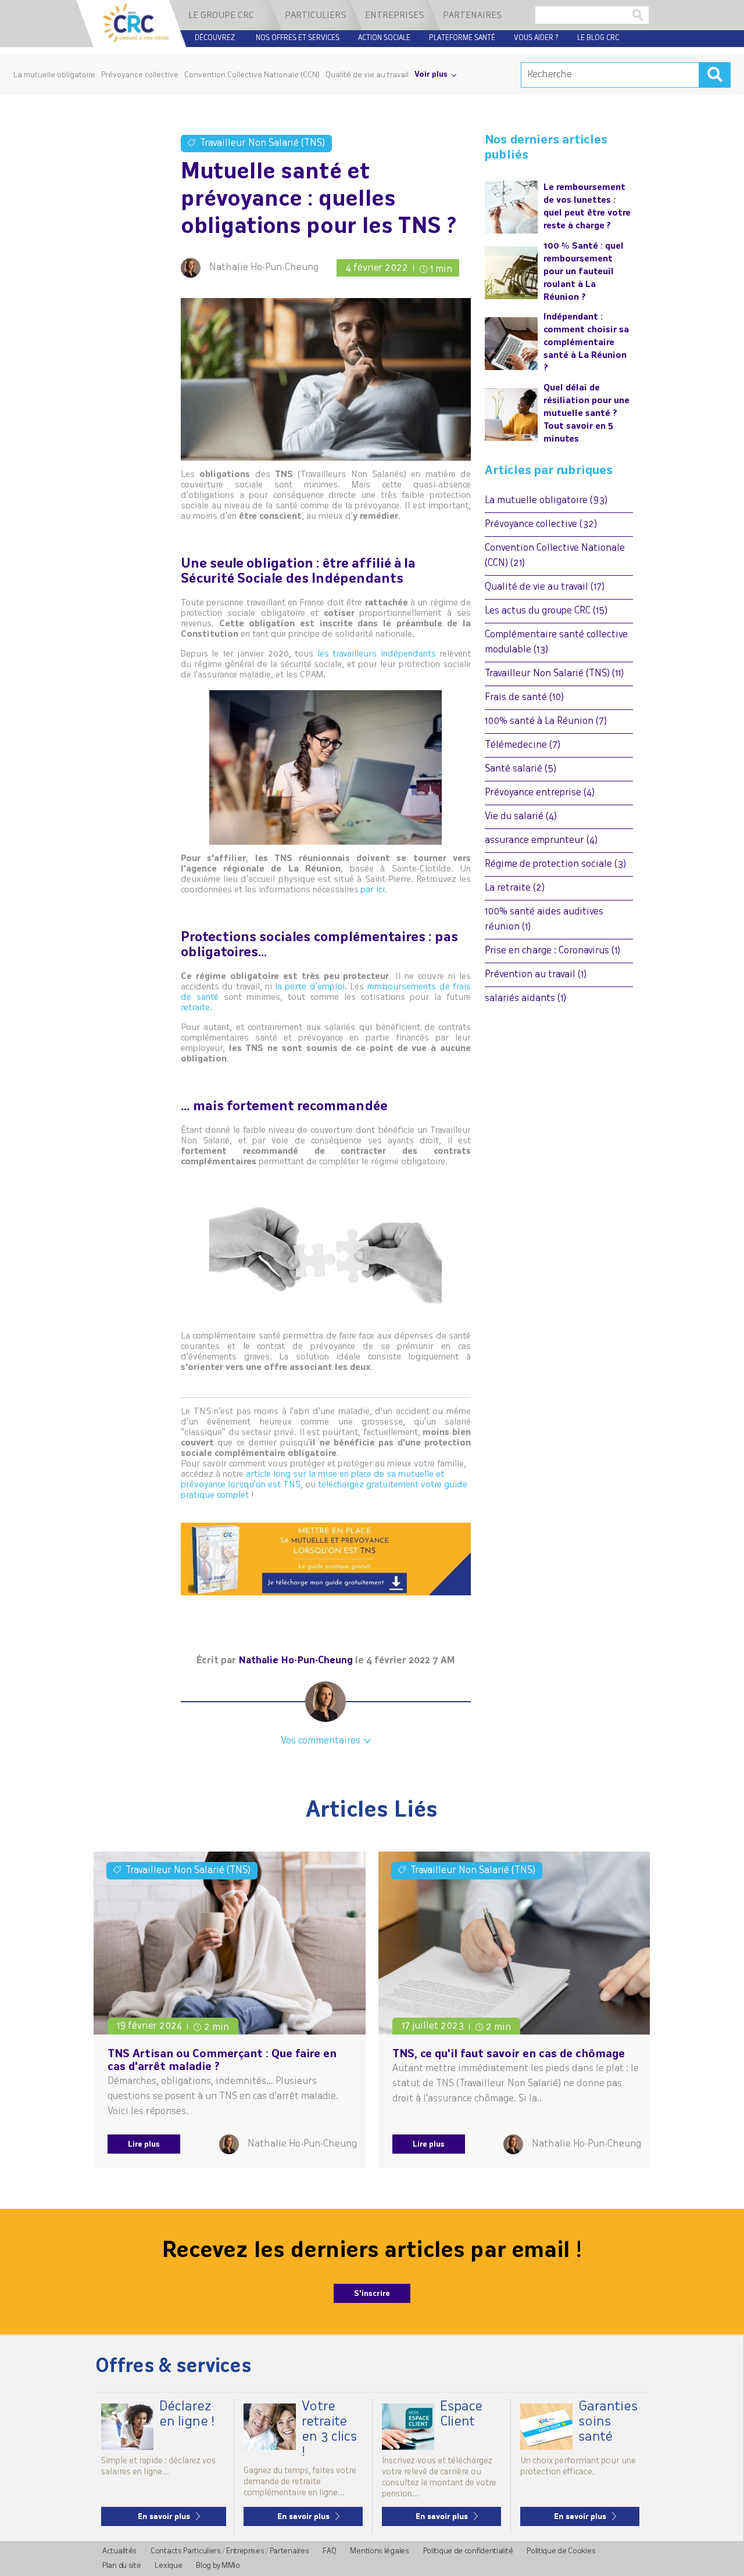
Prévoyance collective (541, 525)
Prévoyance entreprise (540, 793)
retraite (195, 1008)
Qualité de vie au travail (367, 75)
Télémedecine (523, 745)
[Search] (715, 75)
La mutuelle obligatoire (546, 501)
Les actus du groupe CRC (546, 611)
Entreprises (245, 2551)
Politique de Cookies (561, 2551)
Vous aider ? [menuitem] (536, 38)
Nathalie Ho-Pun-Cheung (264, 268)
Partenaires (289, 2551)
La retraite (515, 888)
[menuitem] (224, 15)
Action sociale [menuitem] (384, 38)
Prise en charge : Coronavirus (552, 951)
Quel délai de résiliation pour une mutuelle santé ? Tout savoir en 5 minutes (586, 414)
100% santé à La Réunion (546, 722)
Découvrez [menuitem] (215, 38)
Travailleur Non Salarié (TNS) (554, 674)
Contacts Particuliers (186, 2551)
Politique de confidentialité (468, 2551)
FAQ (329, 2551)
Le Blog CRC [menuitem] (598, 38)
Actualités (119, 2551)
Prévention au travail (536, 975)
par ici (373, 890)
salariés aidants (525, 999)
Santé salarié (521, 769)
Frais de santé (524, 698)
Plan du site (121, 2566)
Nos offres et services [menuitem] (298, 38)
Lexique (168, 2566)
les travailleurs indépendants (377, 654)
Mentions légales (379, 2551)
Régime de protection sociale (555, 864)
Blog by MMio (218, 2566)
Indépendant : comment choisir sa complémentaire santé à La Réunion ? (586, 343)
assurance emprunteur (541, 841)
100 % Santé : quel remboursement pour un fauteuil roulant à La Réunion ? (584, 272)
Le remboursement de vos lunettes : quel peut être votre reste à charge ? (587, 207)
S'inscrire (372, 2294)
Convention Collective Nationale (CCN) (252, 75)
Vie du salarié (521, 817)
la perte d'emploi (310, 987)
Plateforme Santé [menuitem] (462, 38)
